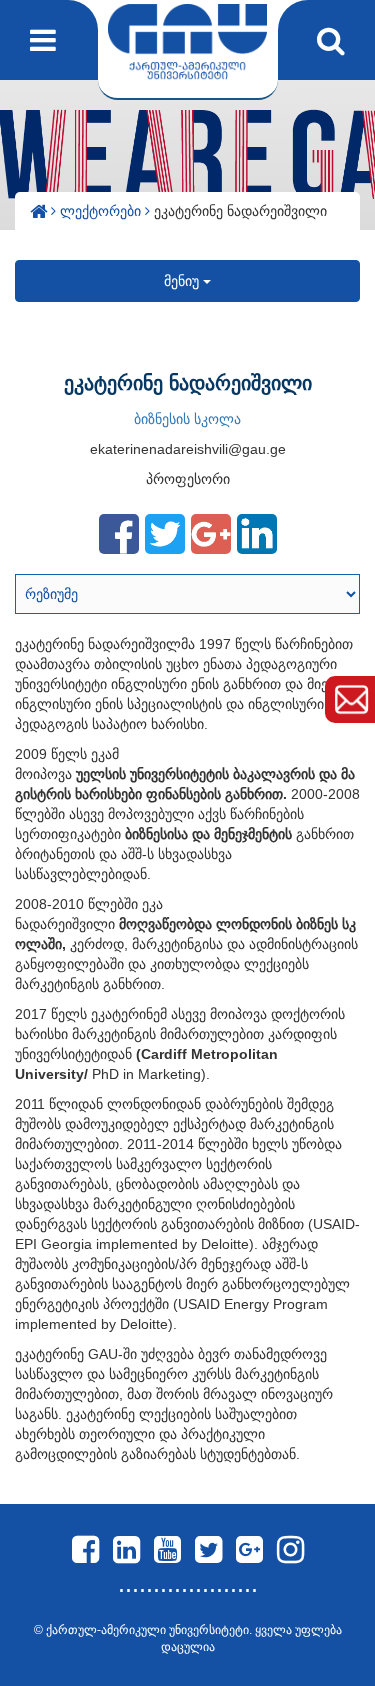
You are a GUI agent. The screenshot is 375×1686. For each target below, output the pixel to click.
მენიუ (183, 281)
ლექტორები (102, 211)
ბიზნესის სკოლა (187, 419)
